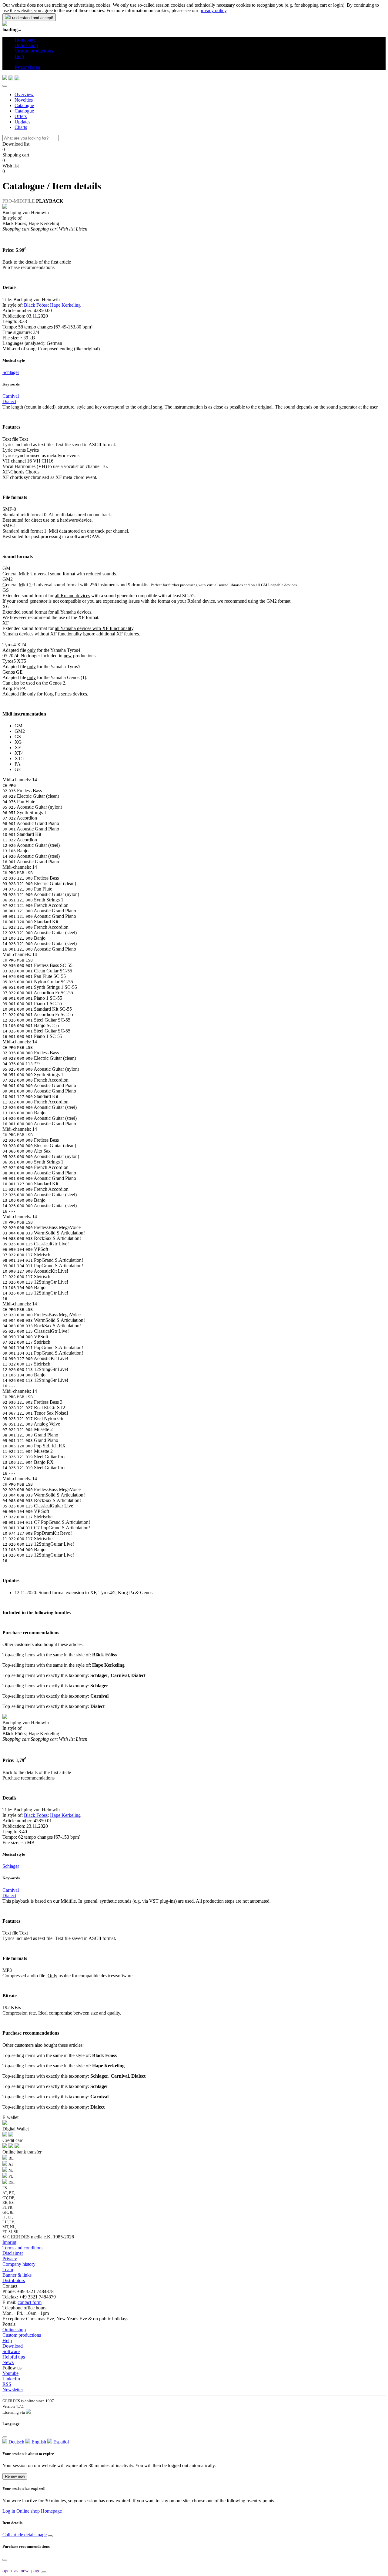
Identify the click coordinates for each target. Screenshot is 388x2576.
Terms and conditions (23, 2248)
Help (7, 2340)
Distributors (14, 2280)
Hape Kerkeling (65, 305)
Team (8, 2270)
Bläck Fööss (36, 305)
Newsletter (13, 2390)
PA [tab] (18, 764)
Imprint (9, 2242)
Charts (21, 127)
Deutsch (16, 2442)
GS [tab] (18, 737)
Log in (9, 2511)
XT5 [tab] (19, 758)
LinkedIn (11, 2379)
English (38, 2442)
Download (13, 2346)
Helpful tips (14, 2357)
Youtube (10, 2373)
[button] (17, 62)
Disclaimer (13, 2253)
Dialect (9, 401)
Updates (22, 122)
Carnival (11, 396)
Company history (19, 2264)
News (8, 2362)
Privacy (10, 2259)
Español (60, 2442)
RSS (7, 2384)
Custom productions (22, 2335)
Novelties (24, 100)
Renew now (15, 2476)
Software (11, 2351)
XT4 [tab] (19, 753)
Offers (21, 116)
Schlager (11, 372)
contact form (30, 2302)
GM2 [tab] (20, 731)
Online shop (14, 2330)
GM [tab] (18, 726)
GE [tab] (18, 769)
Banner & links (17, 2275)
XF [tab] (18, 748)
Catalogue (24, 105)
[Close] (5, 86)
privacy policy (213, 10)
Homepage (51, 2511)
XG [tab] (18, 742)
